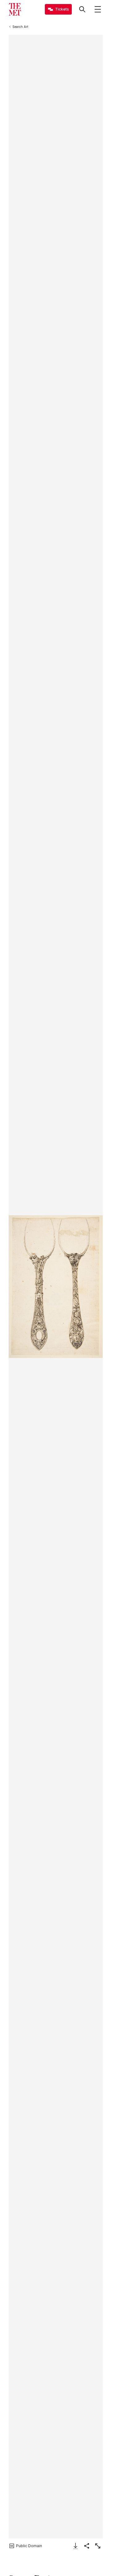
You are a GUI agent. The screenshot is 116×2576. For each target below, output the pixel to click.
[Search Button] (82, 9)
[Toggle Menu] (98, 9)
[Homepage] (15, 9)
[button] (56, 1287)
